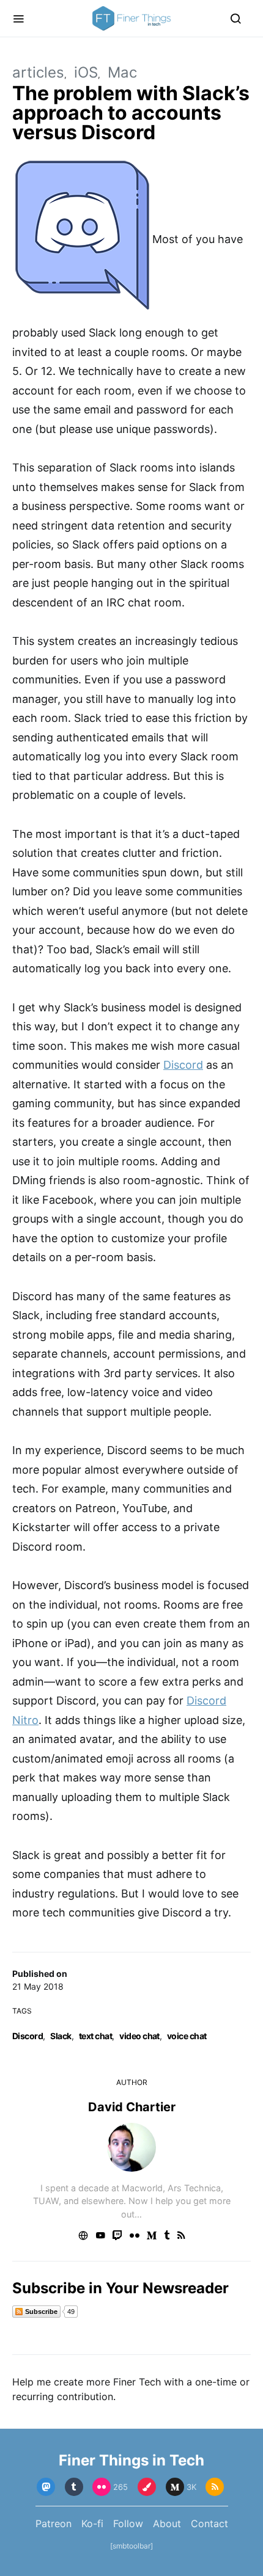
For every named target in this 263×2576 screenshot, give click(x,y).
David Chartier (132, 2107)
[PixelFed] (147, 2487)
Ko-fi (92, 2523)
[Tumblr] (74, 2487)
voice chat (187, 2036)
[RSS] (215, 2487)
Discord (28, 2036)
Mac (122, 72)
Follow (128, 2523)
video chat (139, 2036)
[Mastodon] (46, 2487)
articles (38, 72)
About (167, 2523)
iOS (86, 72)
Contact (209, 2523)
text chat (95, 2036)
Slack (61, 2036)
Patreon (54, 2523)
